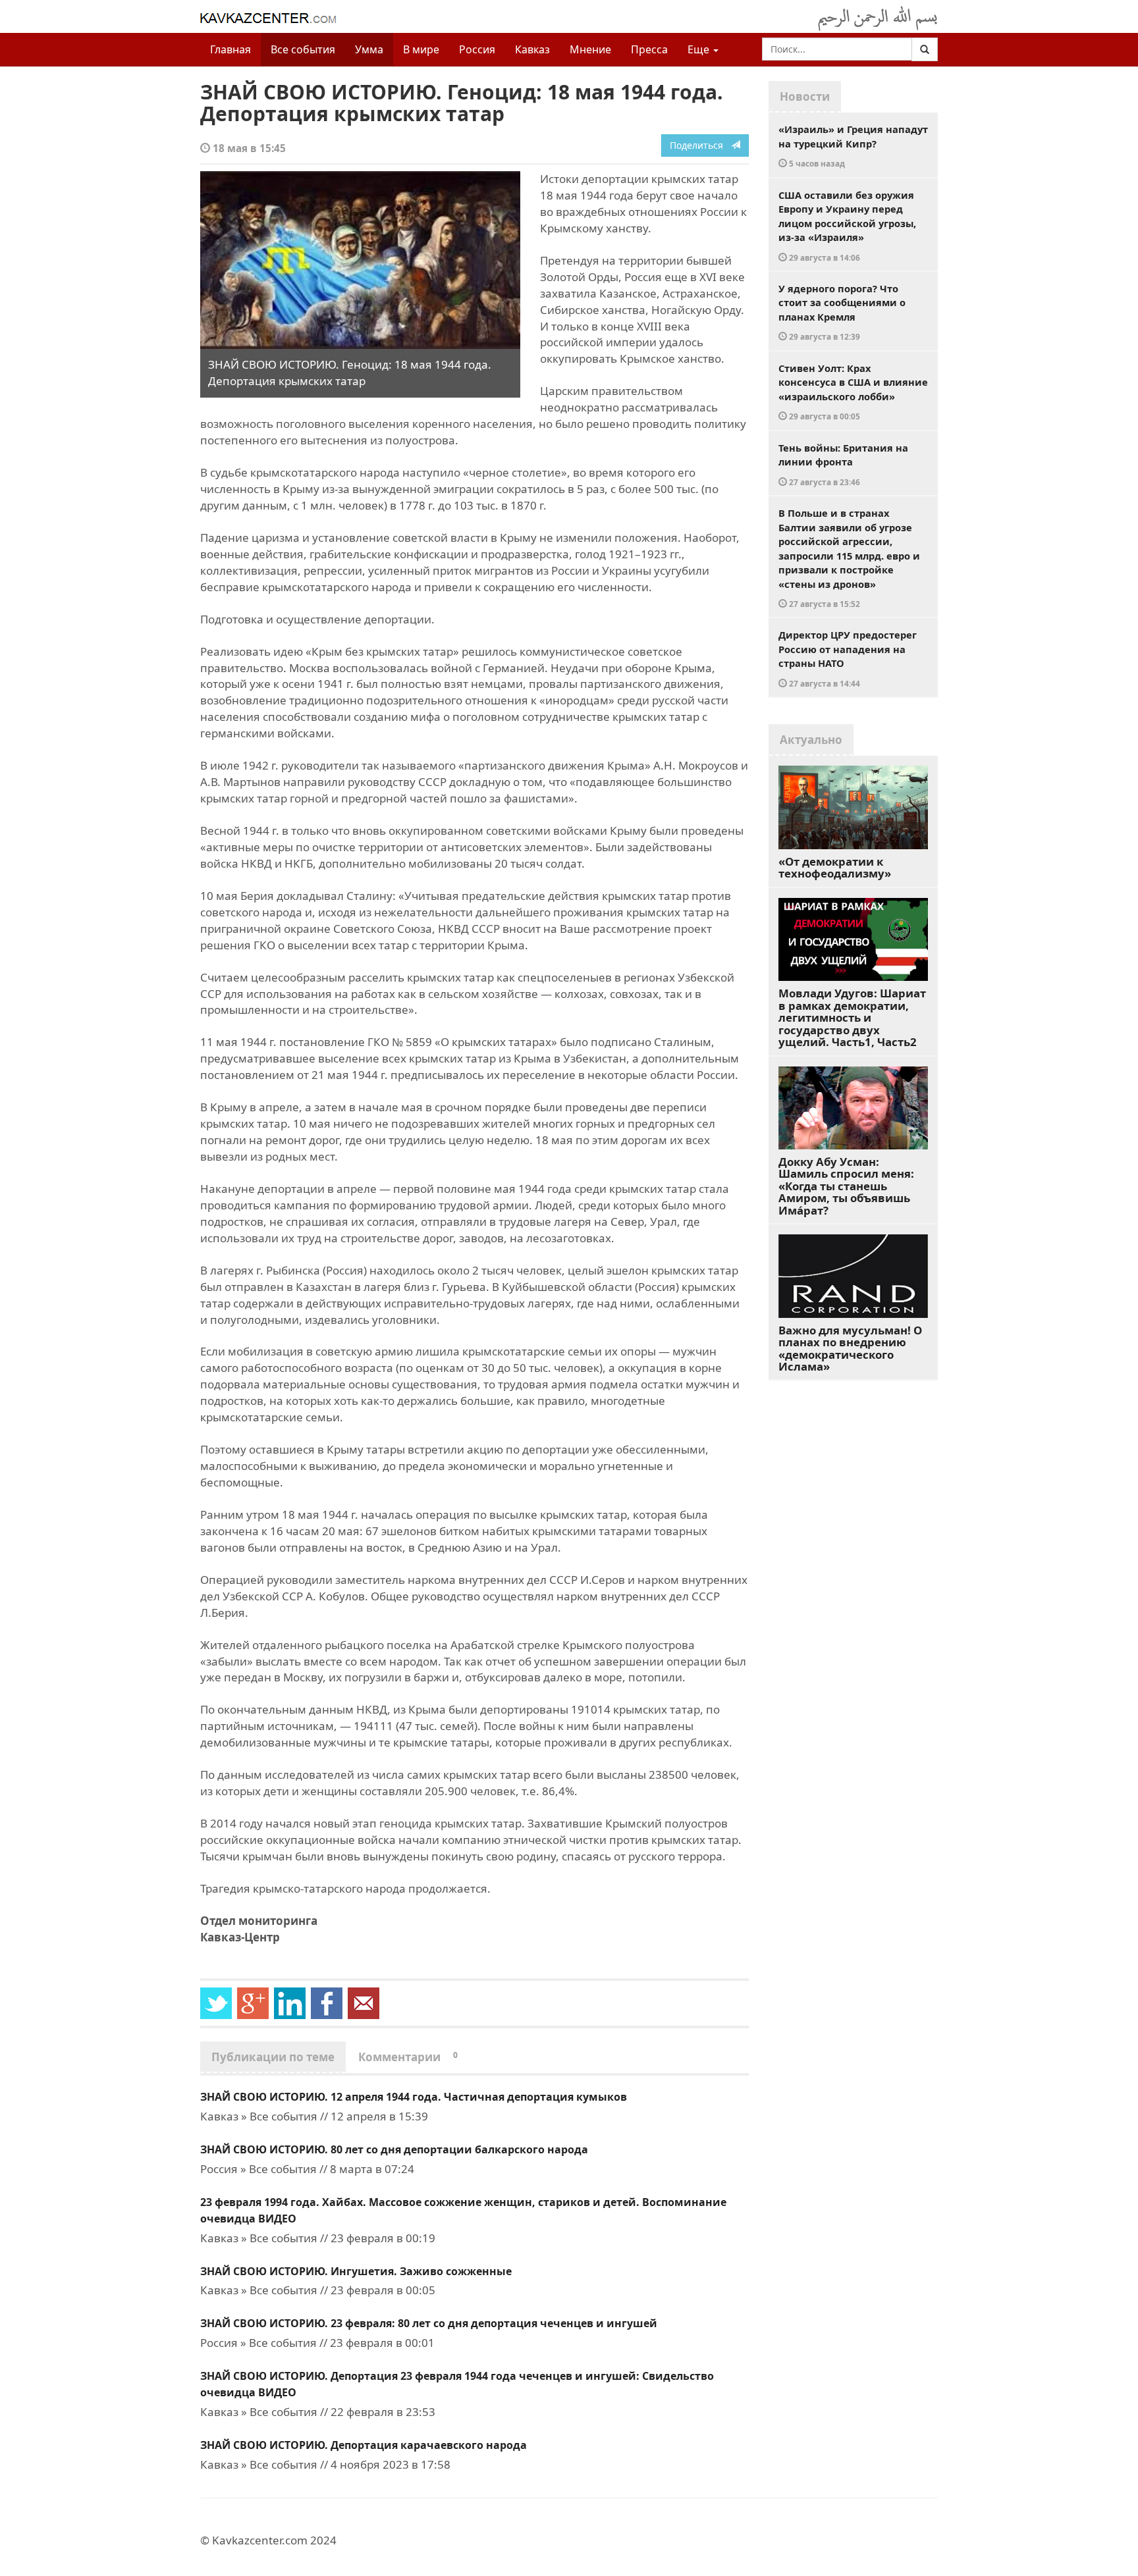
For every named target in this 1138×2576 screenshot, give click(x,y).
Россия (477, 49)
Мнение (590, 49)
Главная (230, 49)
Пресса (649, 49)
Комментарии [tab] (408, 2057)
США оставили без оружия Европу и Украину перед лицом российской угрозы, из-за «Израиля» (847, 225)
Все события (303, 49)
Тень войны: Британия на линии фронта (843, 464)
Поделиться (700, 145)
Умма (369, 49)
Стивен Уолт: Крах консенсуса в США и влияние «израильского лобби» (853, 392)
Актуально (811, 740)
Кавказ (532, 49)
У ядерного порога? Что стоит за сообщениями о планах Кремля (842, 312)
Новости (805, 96)
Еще (700, 49)
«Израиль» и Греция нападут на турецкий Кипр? (853, 145)
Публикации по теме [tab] (273, 2057)
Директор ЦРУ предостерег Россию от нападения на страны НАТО (848, 658)
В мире (421, 49)
